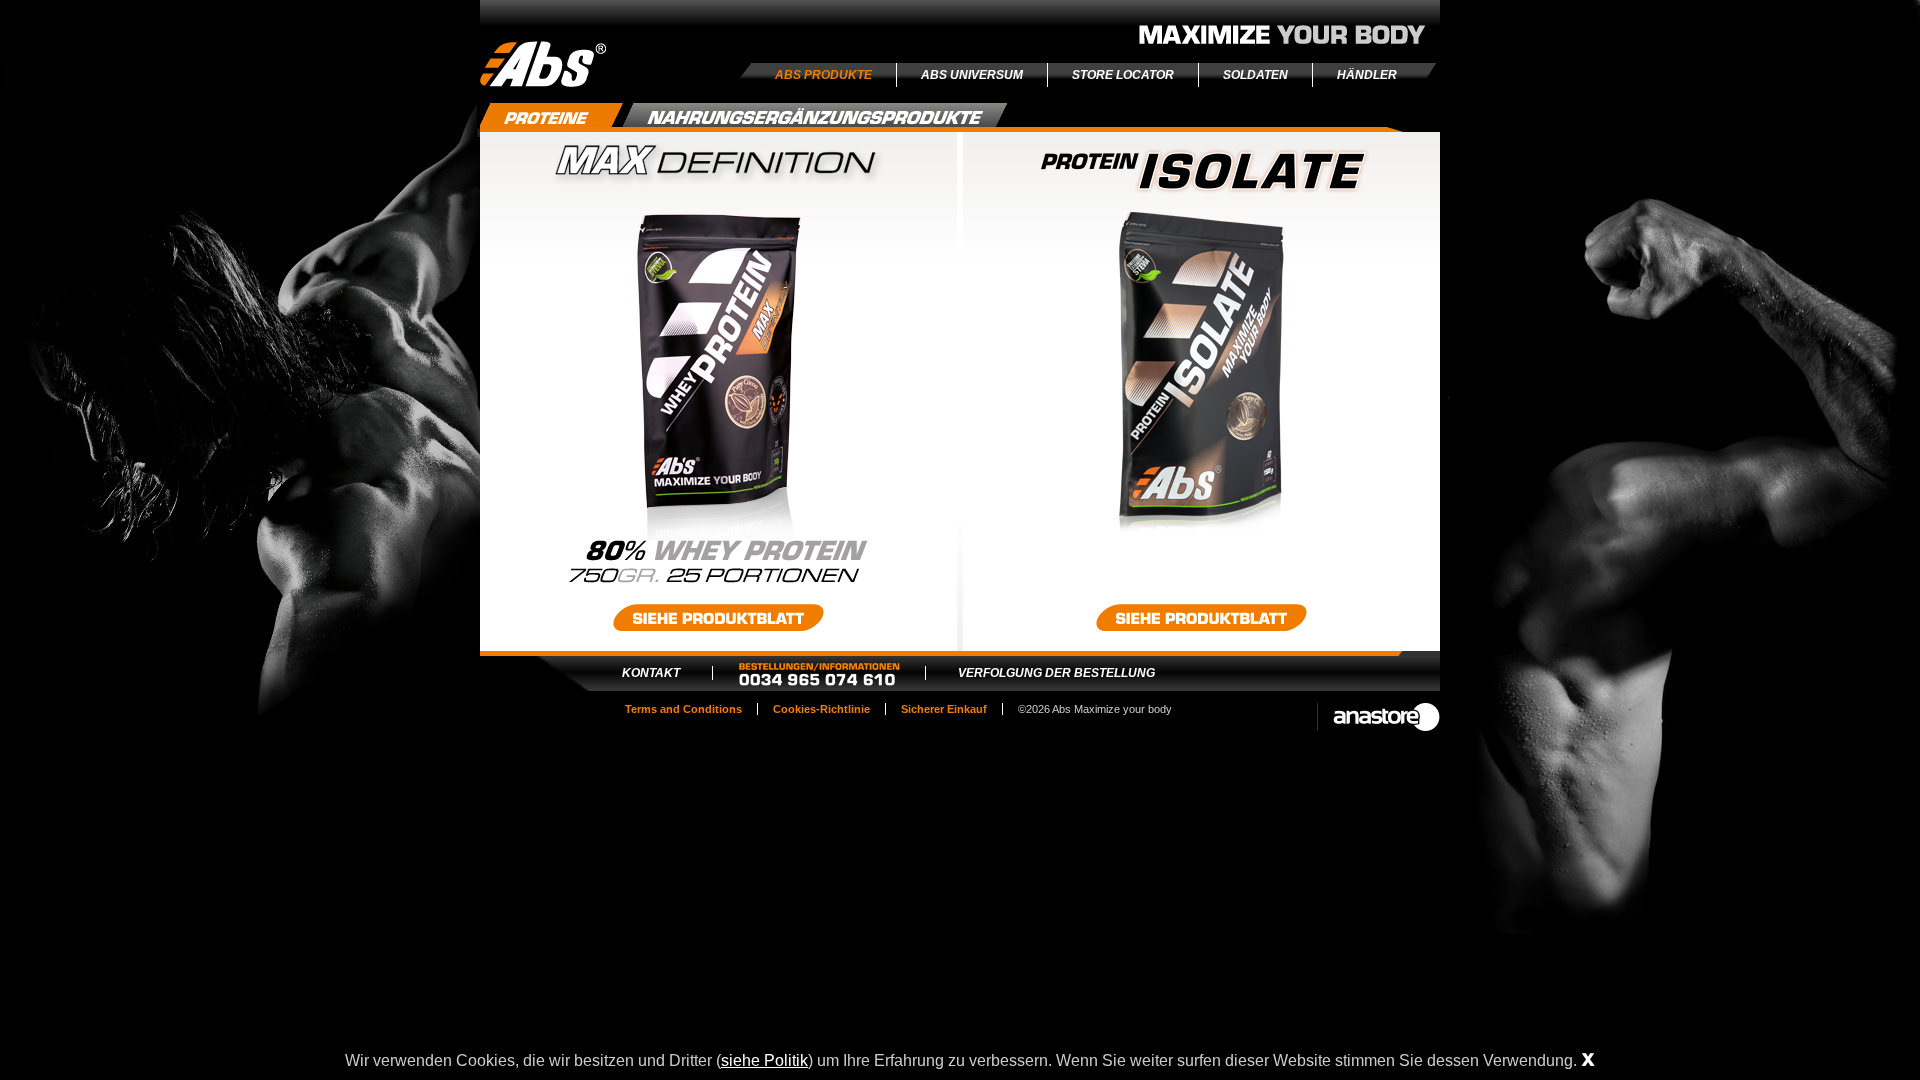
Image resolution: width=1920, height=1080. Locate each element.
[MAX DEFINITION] (718, 536)
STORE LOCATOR (1123, 75)
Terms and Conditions (683, 709)
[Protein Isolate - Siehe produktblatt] (1201, 617)
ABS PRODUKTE (823, 75)
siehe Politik (764, 1060)
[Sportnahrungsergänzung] (815, 115)
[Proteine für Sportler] (551, 123)
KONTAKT (651, 673)
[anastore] (1378, 717)
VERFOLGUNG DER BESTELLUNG (1056, 673)
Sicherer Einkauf (944, 709)
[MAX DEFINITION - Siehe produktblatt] (718, 617)
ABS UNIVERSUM (972, 75)
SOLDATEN (1255, 75)
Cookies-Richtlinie (821, 709)
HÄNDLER (1367, 75)
